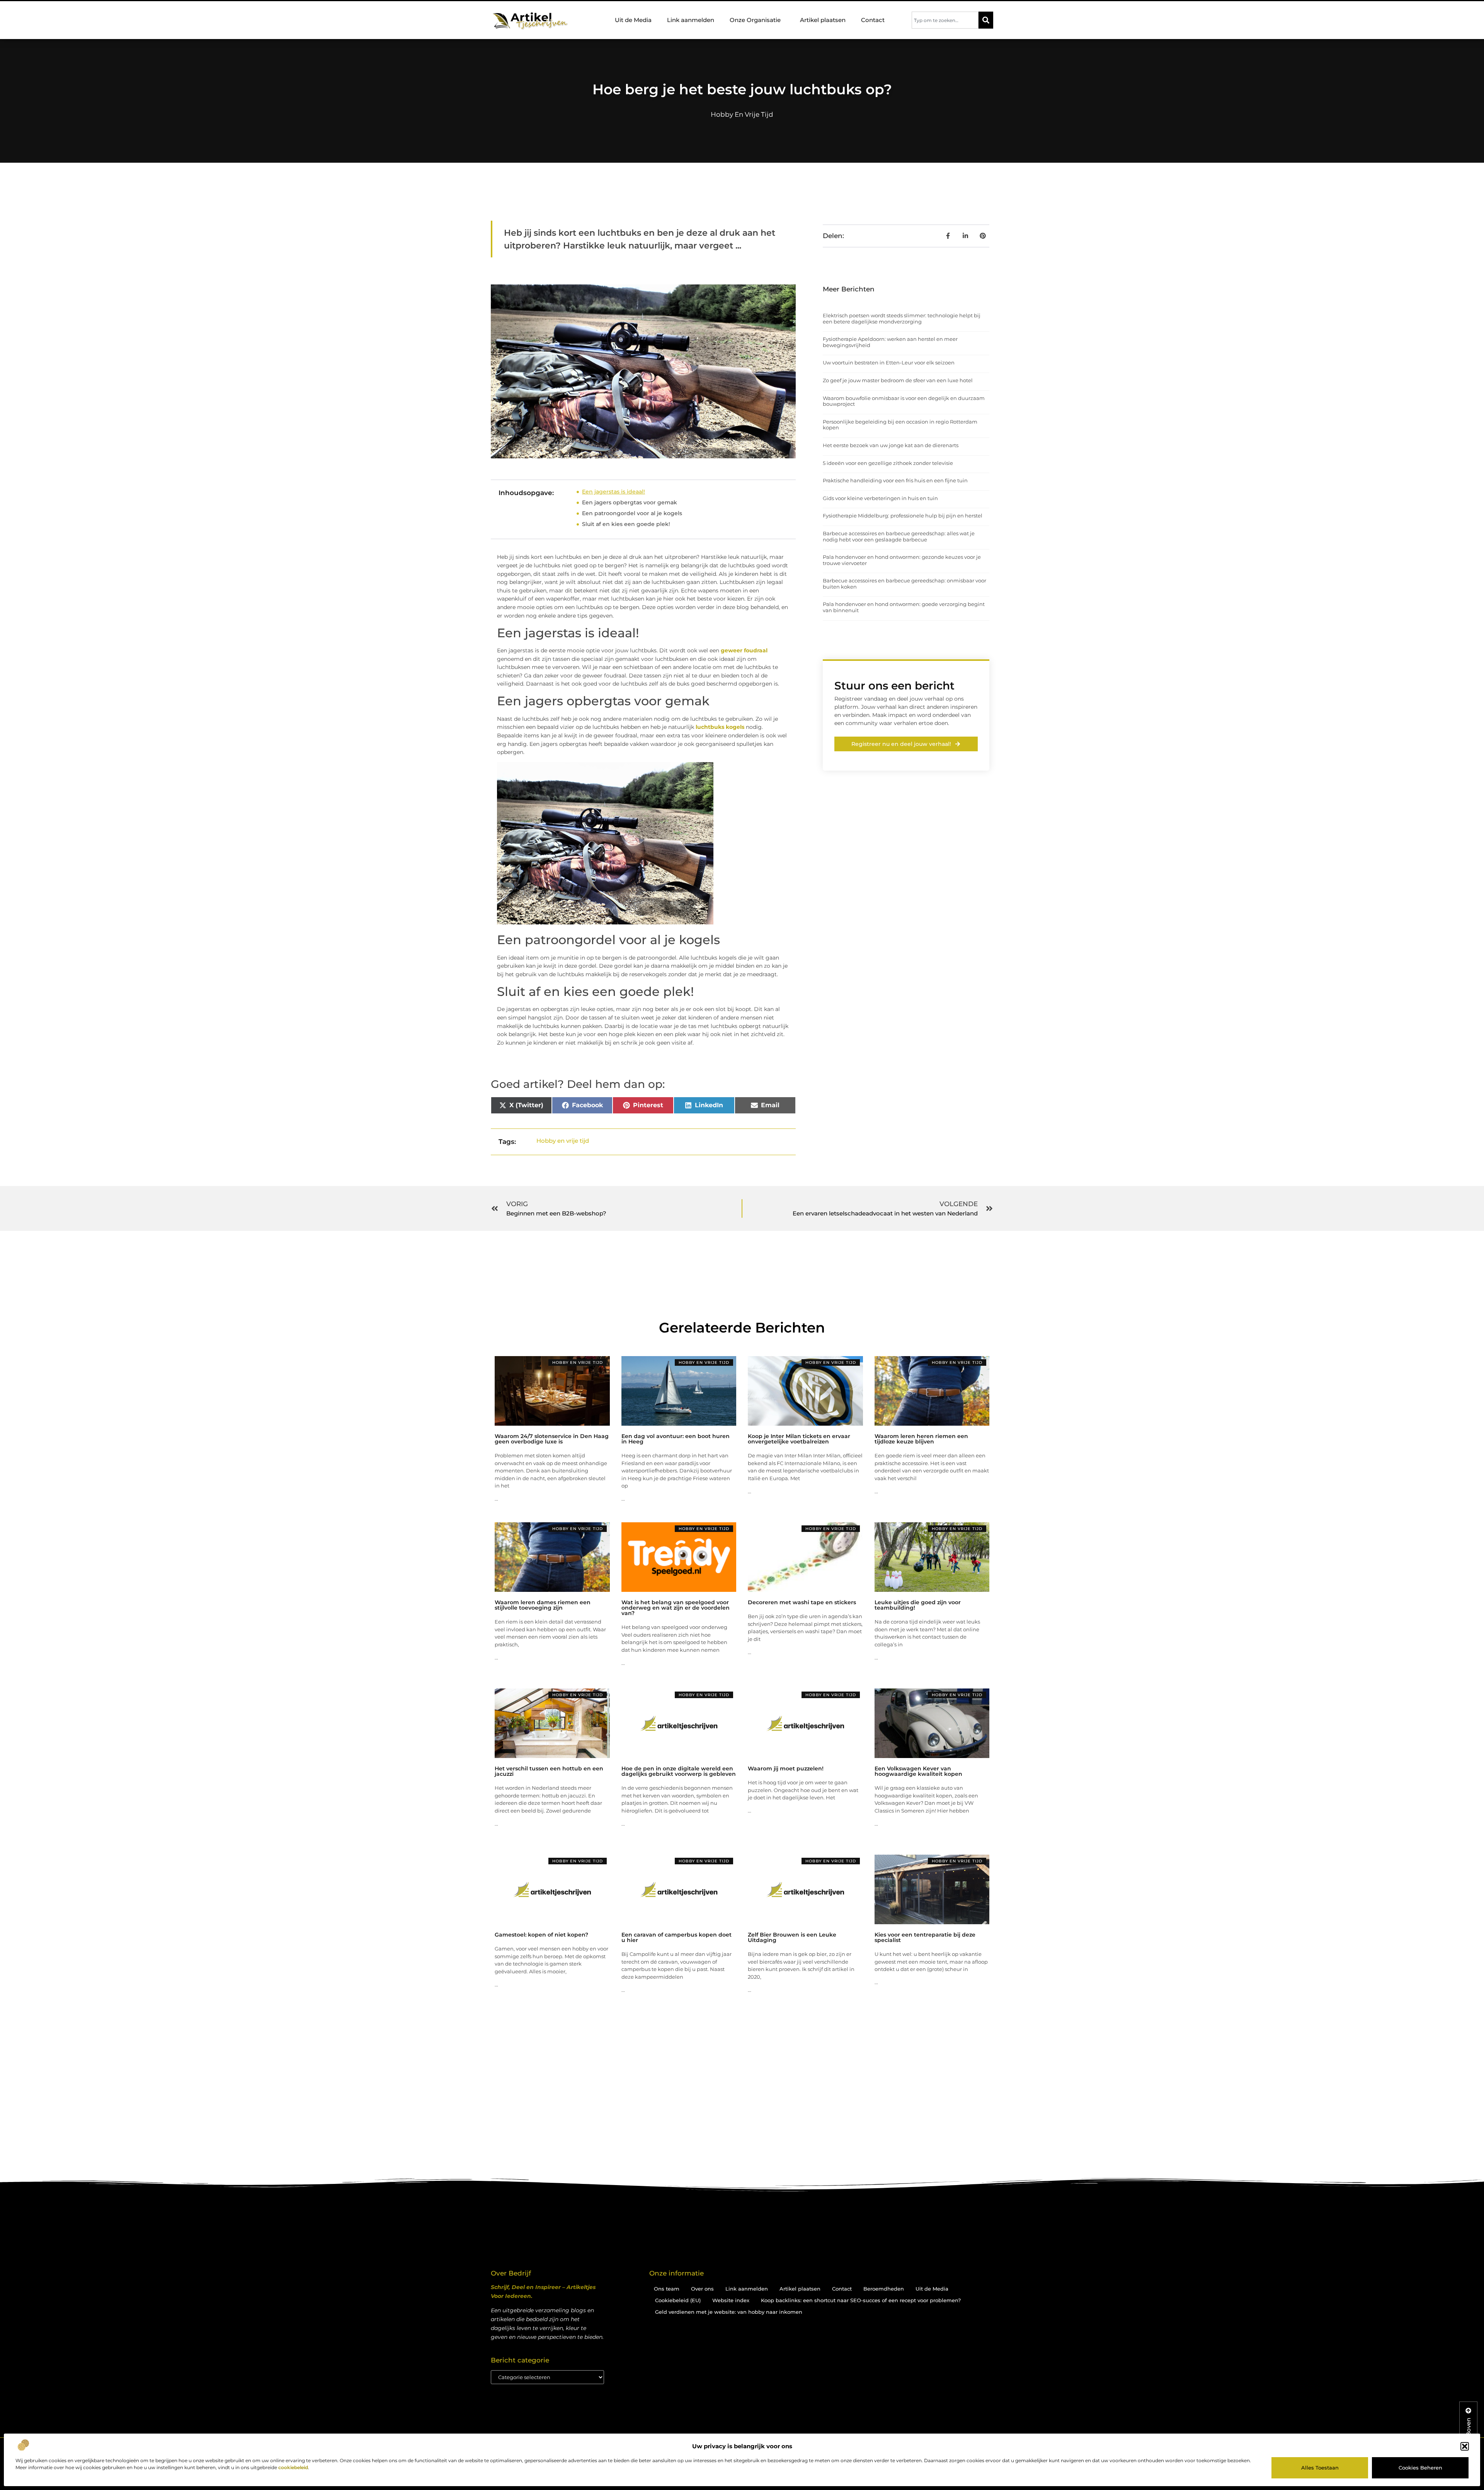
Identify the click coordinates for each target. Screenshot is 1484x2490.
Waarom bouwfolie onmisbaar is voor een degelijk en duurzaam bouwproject (904, 401)
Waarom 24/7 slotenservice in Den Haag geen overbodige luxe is (552, 1439)
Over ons (702, 2289)
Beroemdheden (884, 2289)
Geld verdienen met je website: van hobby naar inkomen (729, 2312)
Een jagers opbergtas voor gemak (630, 502)
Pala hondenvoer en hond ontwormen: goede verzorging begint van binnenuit (904, 607)
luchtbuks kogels (720, 727)
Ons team (667, 2289)
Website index (731, 2300)
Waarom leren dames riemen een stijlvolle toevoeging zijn (543, 1605)
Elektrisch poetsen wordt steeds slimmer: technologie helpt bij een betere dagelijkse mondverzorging (902, 318)
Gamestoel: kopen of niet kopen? (541, 1935)
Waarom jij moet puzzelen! (786, 1768)
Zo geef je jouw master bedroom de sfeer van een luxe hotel (898, 380)
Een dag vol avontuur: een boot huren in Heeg (676, 1439)
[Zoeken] (986, 20)
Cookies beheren (1420, 2468)
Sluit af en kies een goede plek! (626, 524)
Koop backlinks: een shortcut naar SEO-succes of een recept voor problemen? (861, 2300)
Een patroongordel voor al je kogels (632, 513)
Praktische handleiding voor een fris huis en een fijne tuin (895, 480)
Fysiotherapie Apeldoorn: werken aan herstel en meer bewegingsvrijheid (890, 342)
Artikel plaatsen (823, 20)
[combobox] (945, 20)
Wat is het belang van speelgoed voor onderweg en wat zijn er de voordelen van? (676, 1608)
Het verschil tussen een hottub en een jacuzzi (549, 1771)
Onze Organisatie (755, 20)
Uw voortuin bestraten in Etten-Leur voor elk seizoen (889, 363)
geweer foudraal (744, 650)
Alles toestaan (1320, 2468)
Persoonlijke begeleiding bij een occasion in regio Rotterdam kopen (900, 425)
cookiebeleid (293, 2467)
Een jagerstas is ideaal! (614, 492)
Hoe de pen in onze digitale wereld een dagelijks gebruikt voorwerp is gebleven (679, 1771)
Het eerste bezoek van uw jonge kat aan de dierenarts (891, 445)
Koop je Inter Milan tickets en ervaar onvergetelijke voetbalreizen (799, 1439)
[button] (1465, 2446)
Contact (873, 20)
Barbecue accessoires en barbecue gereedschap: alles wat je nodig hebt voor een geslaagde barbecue (899, 536)
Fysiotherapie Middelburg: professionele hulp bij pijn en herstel (903, 516)
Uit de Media (633, 20)
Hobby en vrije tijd (742, 114)
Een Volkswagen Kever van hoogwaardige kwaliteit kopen (918, 1771)
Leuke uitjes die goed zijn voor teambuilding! (918, 1605)
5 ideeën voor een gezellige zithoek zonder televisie (888, 463)
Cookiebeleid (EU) (678, 2300)
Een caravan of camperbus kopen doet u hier (676, 1937)
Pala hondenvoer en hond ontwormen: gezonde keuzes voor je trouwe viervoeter (902, 560)
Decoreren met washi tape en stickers (802, 1602)
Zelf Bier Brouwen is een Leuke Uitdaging (792, 1937)
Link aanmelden (691, 20)
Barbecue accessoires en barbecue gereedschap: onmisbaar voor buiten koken (905, 584)
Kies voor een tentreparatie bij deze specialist (925, 1937)
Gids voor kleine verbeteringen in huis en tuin (880, 498)
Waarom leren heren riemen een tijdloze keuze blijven (921, 1439)
